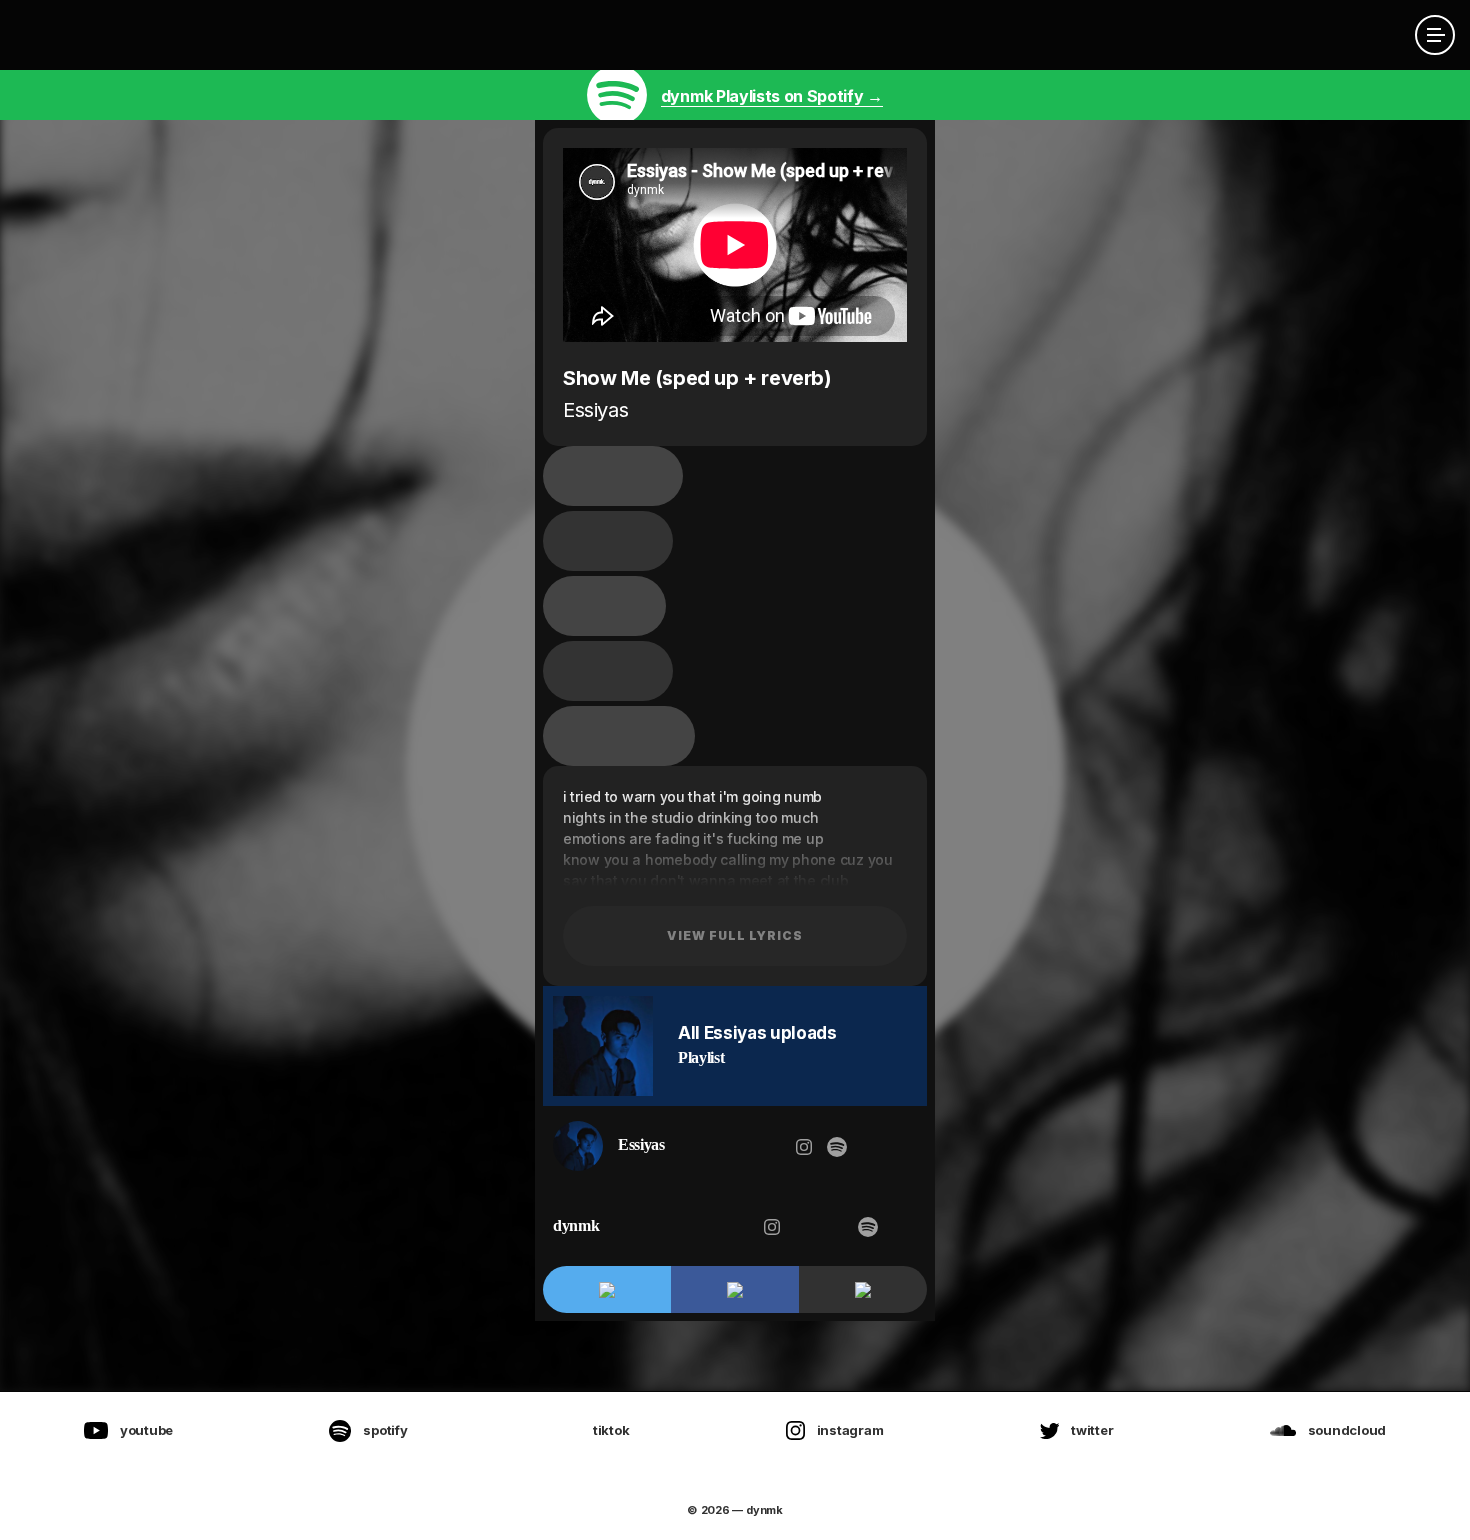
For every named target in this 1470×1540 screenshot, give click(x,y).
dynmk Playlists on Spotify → (772, 96)
